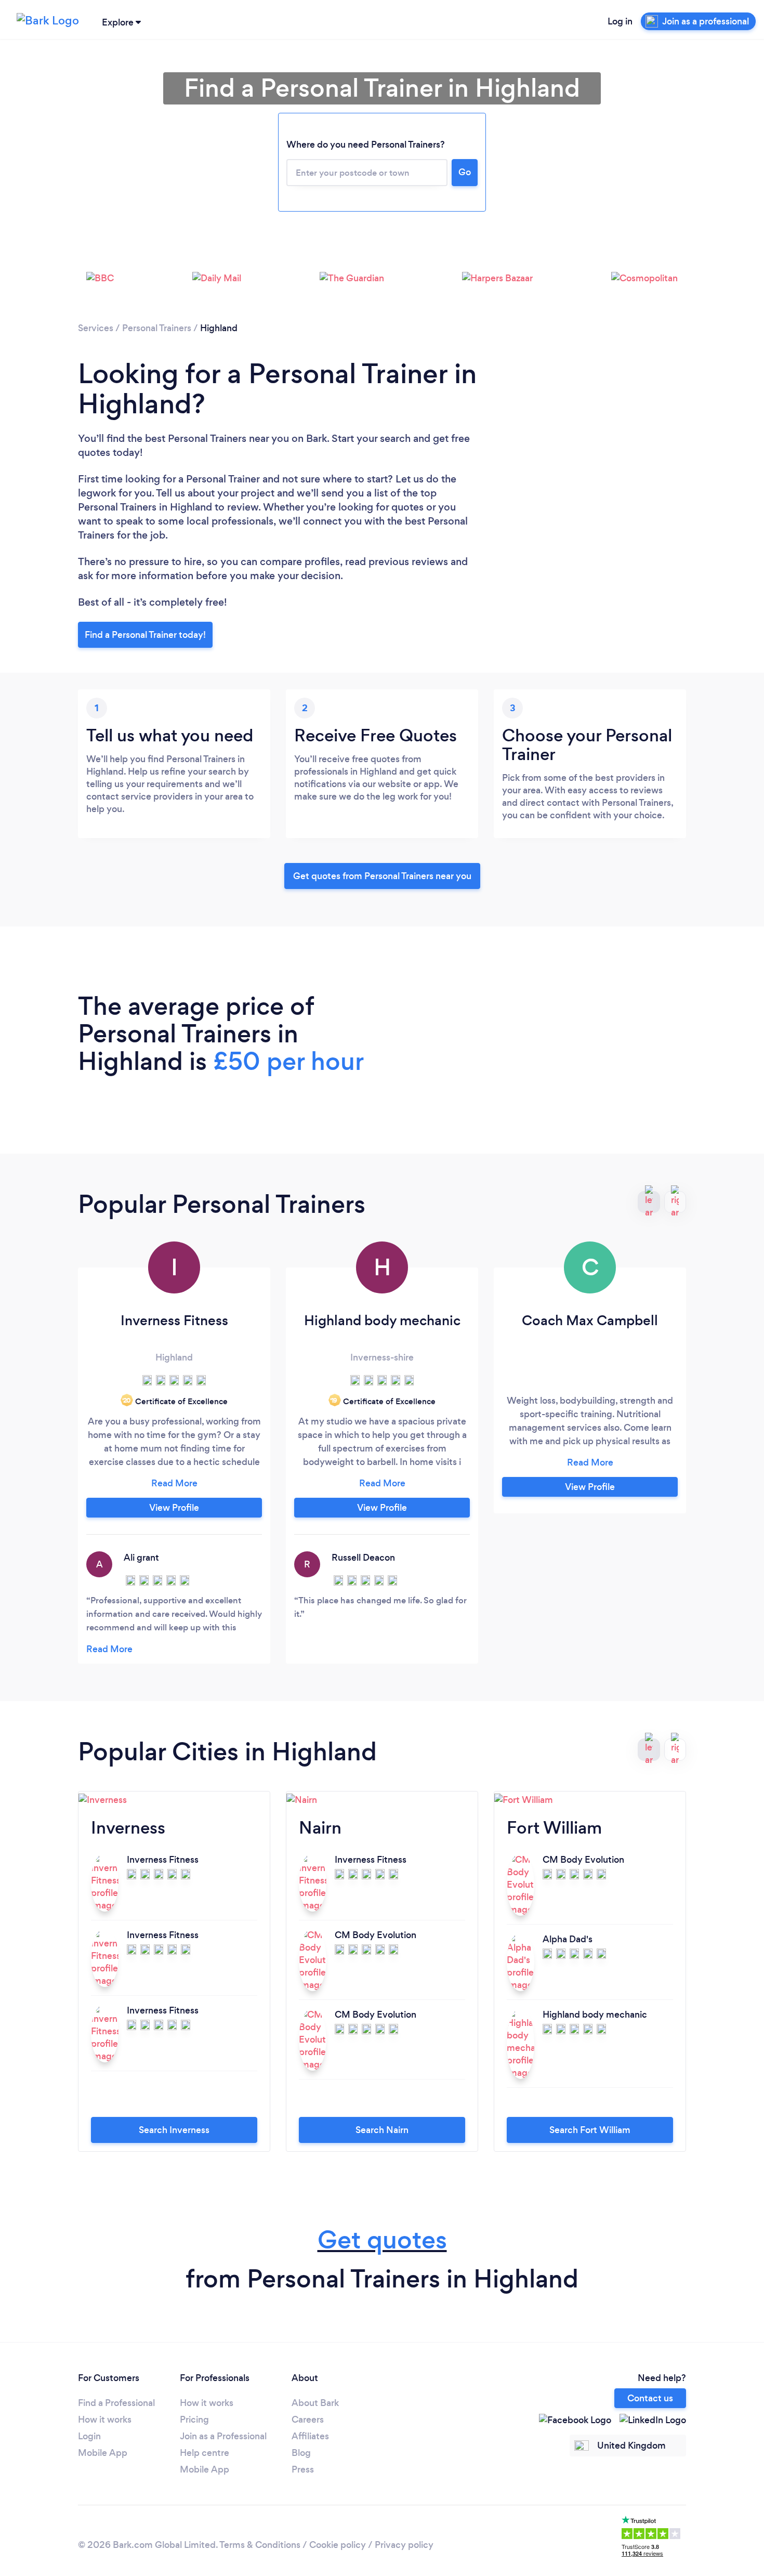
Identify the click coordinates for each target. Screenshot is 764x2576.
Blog (301, 2453)
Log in (620, 21)
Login (89, 2436)
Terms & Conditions (260, 2545)
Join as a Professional (223, 2436)
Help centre (205, 2453)
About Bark (315, 2403)
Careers (308, 2420)
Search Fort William (590, 2130)
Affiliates (310, 2436)
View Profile (174, 1508)
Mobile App (103, 2453)
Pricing (194, 2420)
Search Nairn (382, 2130)
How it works (105, 2420)
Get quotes (382, 2240)
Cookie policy (338, 2545)
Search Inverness (174, 2130)
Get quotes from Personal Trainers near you (382, 876)
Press (303, 2469)
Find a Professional (116, 2403)
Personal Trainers (157, 328)
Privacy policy (404, 2545)
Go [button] (465, 172)
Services (96, 328)
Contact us (650, 2398)
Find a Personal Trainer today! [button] (145, 635)
